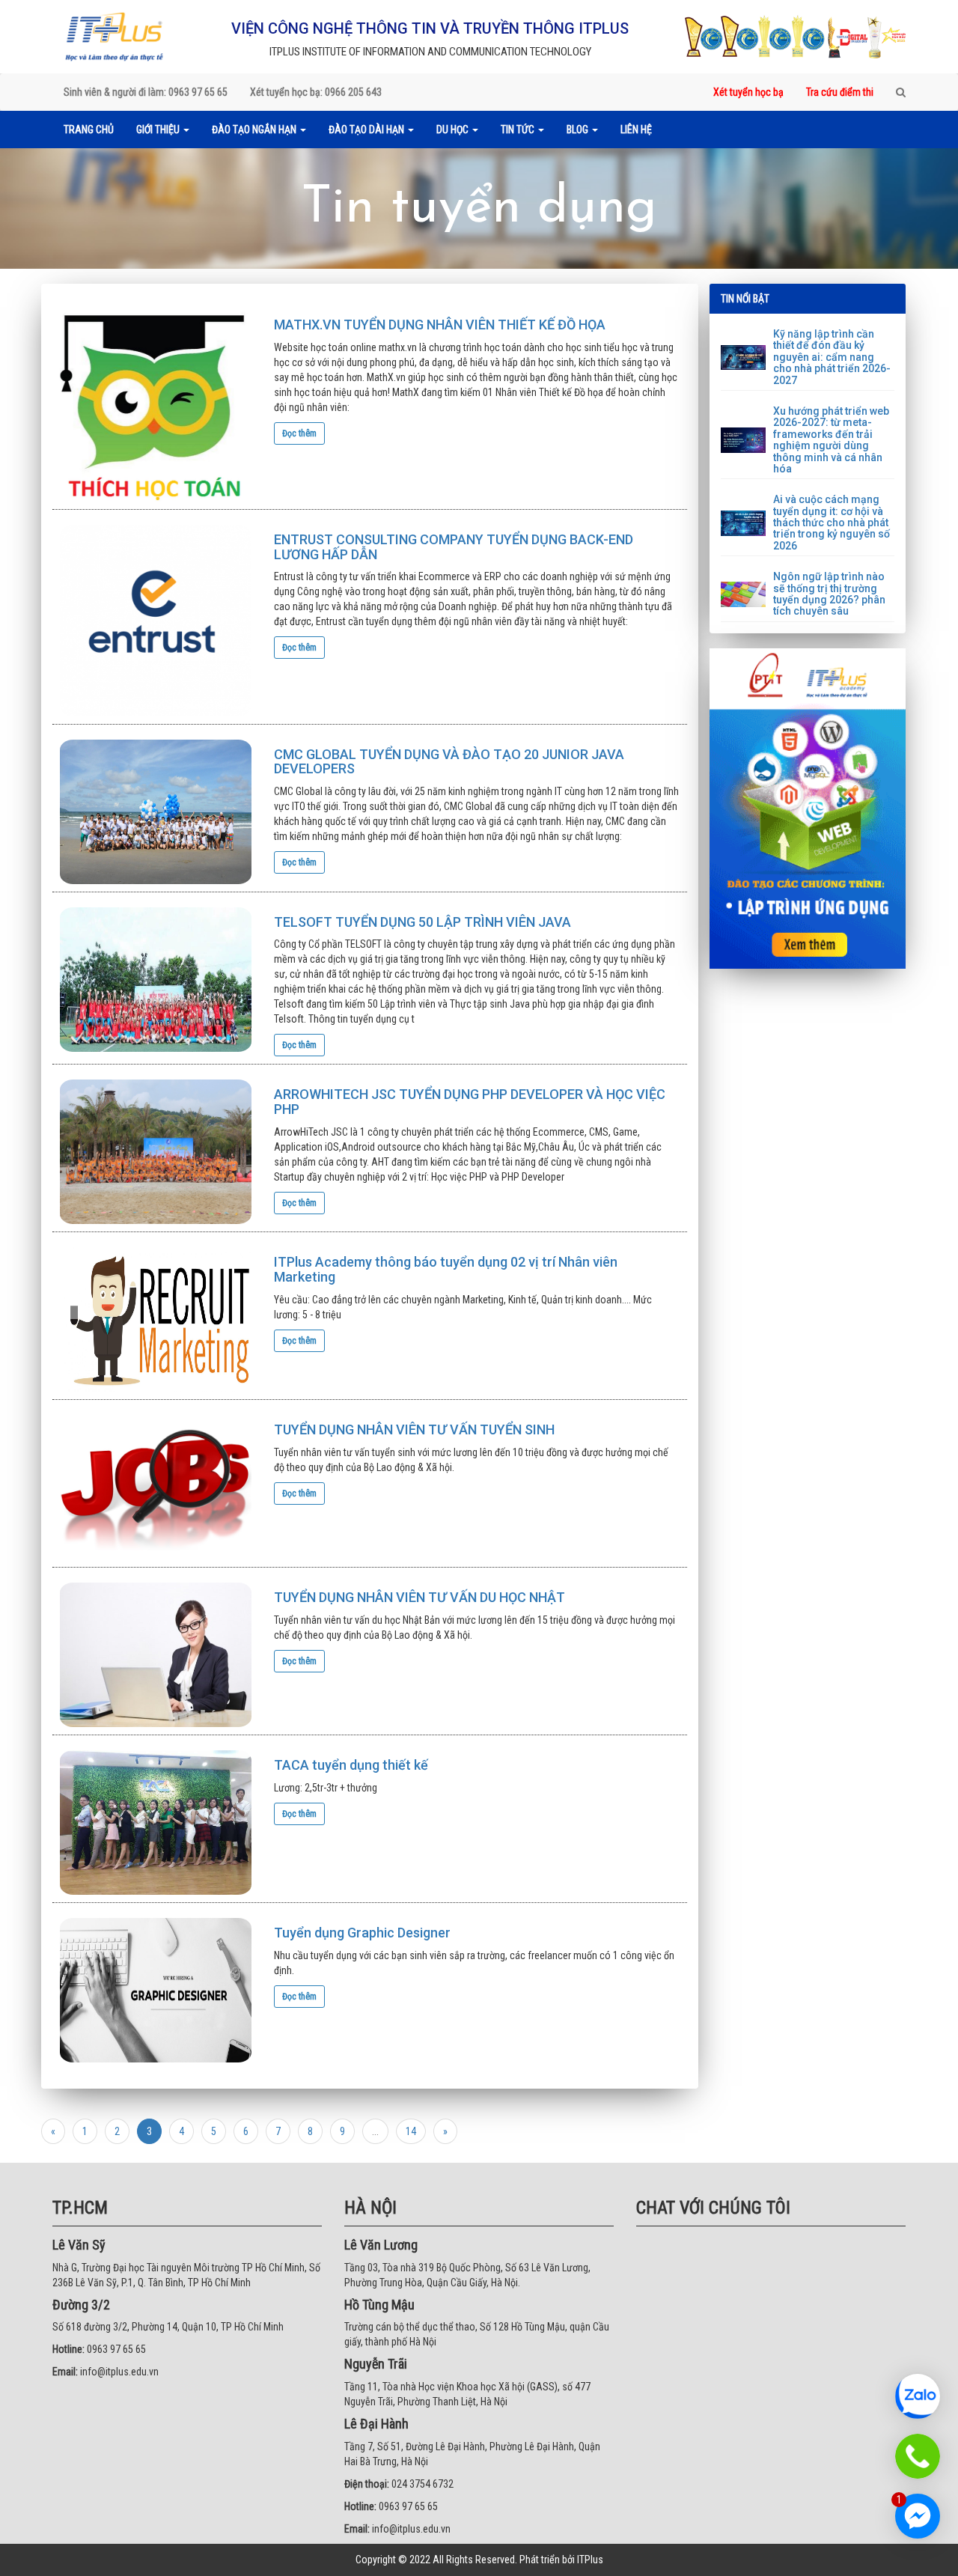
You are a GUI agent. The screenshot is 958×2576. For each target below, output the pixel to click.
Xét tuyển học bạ (748, 92)
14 (411, 2131)
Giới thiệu (159, 130)
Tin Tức (519, 130)
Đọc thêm (299, 433)
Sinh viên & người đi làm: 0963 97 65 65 (146, 92)
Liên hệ (636, 130)
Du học (454, 130)
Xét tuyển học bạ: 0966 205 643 (316, 92)
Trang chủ (89, 130)
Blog (579, 130)
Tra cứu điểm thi (840, 92)
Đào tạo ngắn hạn (255, 130)
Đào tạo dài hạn (367, 130)
